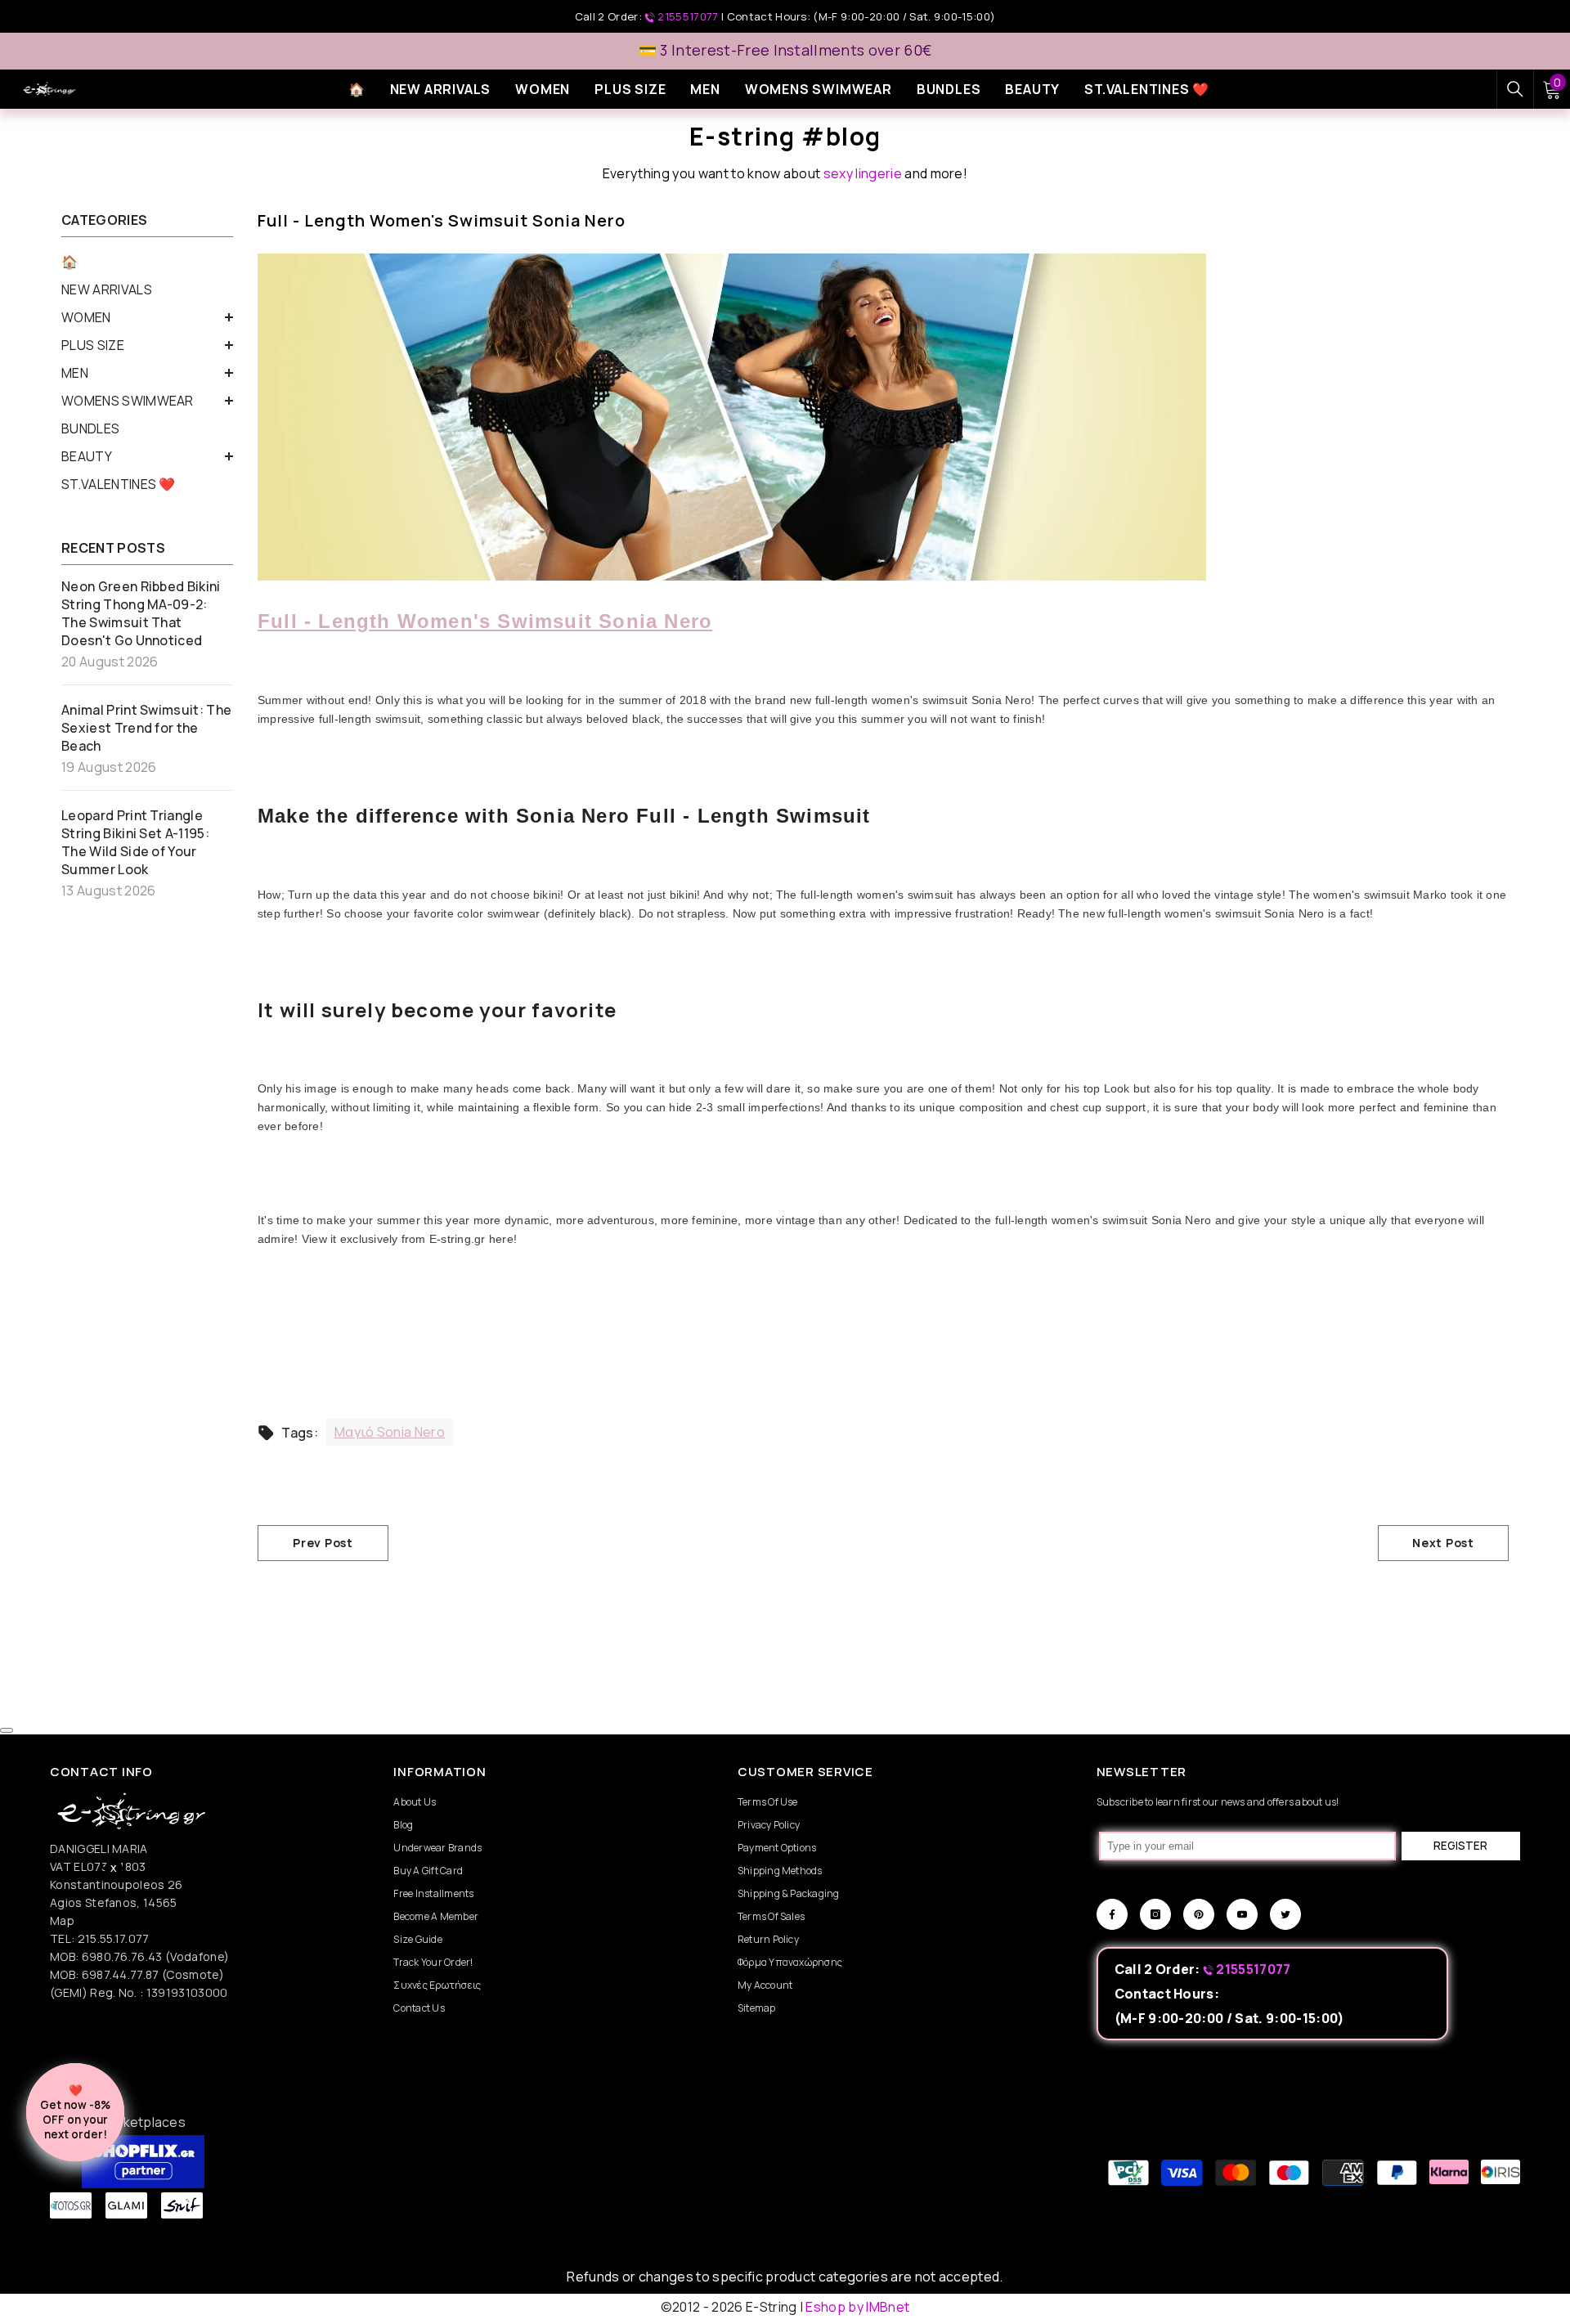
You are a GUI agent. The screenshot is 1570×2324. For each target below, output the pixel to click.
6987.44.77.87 (121, 1974)
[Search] (1515, 89)
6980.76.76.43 (123, 1956)
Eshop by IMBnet (857, 2307)
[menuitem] (147, 262)
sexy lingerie (863, 173)
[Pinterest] (1199, 1914)
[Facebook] (1112, 1914)
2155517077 (688, 16)
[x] (179, 1954)
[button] (147, 317)
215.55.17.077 (114, 1938)
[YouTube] (1242, 1914)
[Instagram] (1155, 1914)
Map (62, 1920)
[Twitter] (1285, 1914)
